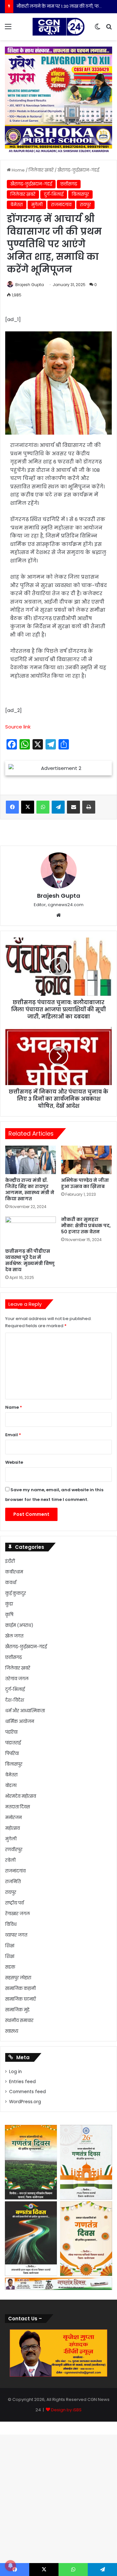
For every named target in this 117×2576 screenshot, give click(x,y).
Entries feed (22, 2082)
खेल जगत (14, 1636)
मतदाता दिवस (18, 1807)
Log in (15, 2072)
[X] (28, 807)
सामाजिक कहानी (20, 1988)
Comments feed (27, 2092)
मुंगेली (37, 205)
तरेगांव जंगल (17, 1679)
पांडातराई (13, 1743)
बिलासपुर (80, 194)
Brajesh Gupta (30, 285)
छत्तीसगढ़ (69, 184)
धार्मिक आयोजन (20, 1721)
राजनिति (13, 1882)
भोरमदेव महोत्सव (21, 1796)
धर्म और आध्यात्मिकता (25, 1711)
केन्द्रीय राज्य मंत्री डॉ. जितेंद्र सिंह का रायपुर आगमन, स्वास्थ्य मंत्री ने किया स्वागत (30, 1189)
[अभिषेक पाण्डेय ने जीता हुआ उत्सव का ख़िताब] (86, 1160)
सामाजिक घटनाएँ (21, 1999)
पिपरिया (12, 1754)
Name (14, 1407)
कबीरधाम (14, 1572)
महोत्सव (13, 1828)
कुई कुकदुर (16, 1593)
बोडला (11, 1786)
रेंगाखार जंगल (18, 1914)
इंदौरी (10, 1561)
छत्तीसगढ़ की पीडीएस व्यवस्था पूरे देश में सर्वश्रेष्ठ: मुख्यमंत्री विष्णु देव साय (30, 1260)
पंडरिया (11, 1732)
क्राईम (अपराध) (19, 1625)
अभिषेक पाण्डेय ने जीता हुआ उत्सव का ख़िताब (85, 1183)
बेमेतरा (17, 205)
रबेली (10, 1860)
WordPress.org (25, 2102)
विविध (11, 1924)
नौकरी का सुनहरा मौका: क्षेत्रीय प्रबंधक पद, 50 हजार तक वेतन (86, 1226)
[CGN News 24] (58, 27)
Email (13, 1435)
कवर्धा (11, 1583)
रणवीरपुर (14, 1850)
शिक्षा (10, 1946)
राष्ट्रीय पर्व (14, 1903)
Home (18, 170)
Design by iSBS (66, 2410)
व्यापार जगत (16, 1935)
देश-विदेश (15, 1700)
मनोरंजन (13, 1818)
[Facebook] (12, 807)
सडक (10, 1967)
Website (14, 1462)
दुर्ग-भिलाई (54, 194)
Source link (18, 727)
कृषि (9, 1615)
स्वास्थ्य (12, 2031)
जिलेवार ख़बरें (41, 170)
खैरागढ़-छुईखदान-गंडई (78, 170)
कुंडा (9, 1604)
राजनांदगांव (61, 205)
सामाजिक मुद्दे (17, 2010)
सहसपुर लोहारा (18, 1978)
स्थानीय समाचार (19, 2021)
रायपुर (85, 205)
